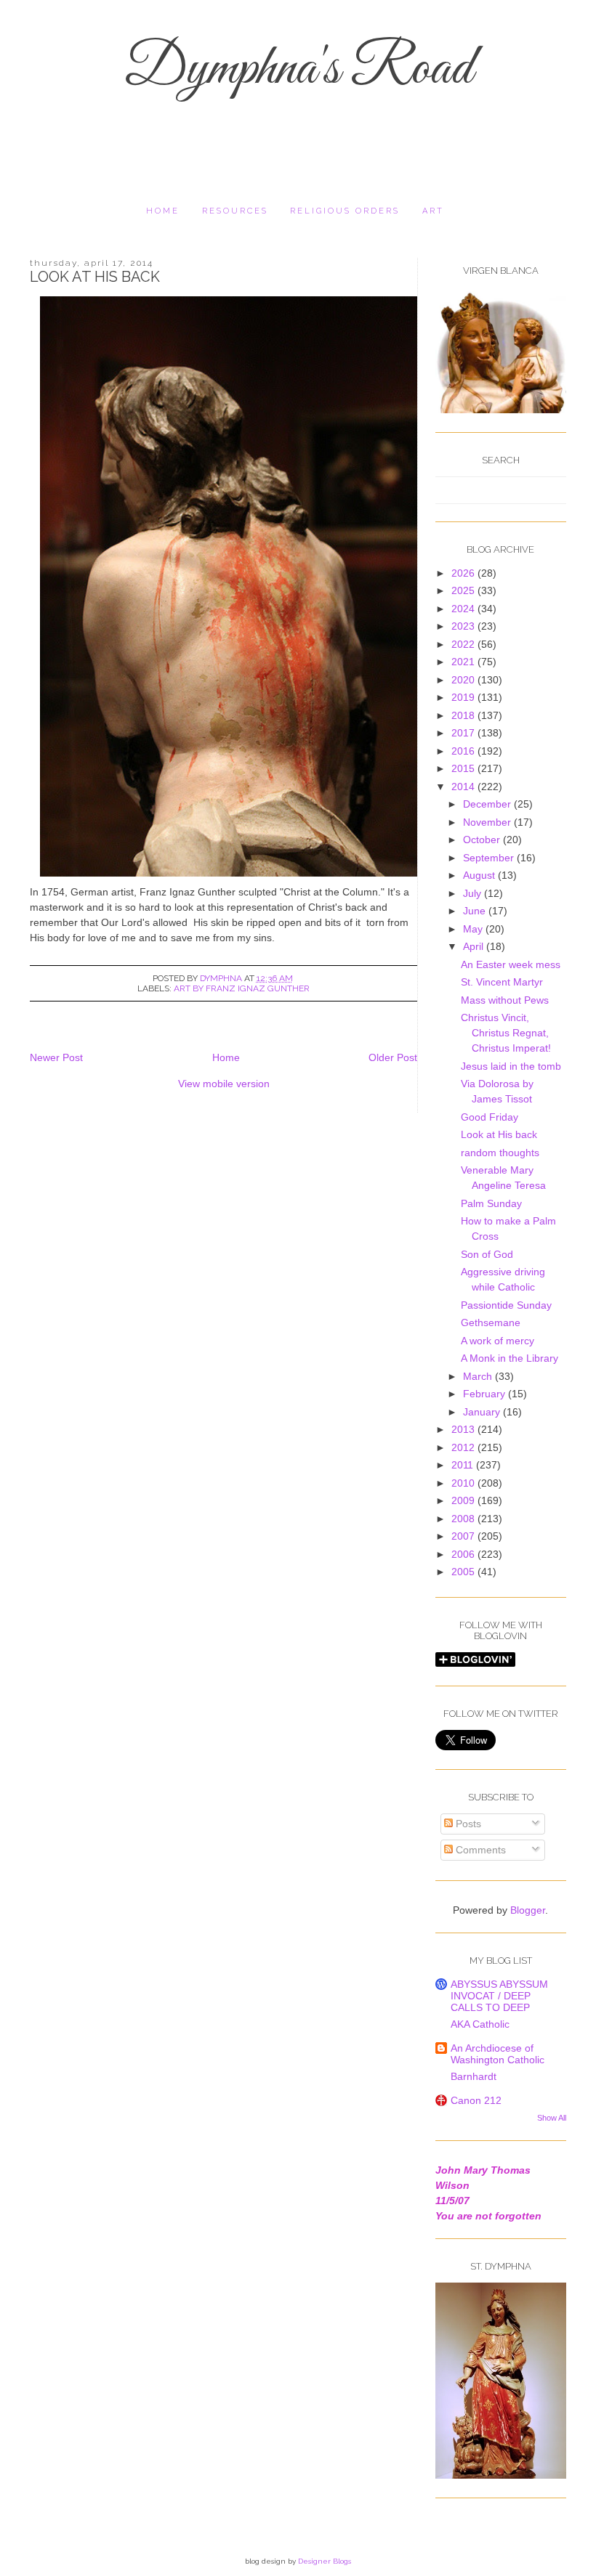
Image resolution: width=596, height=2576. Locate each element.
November (488, 822)
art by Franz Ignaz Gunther (242, 988)
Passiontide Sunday (506, 1305)
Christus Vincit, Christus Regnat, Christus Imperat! (506, 1033)
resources (235, 211)
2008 (464, 1519)
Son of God (487, 1254)
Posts (467, 1824)
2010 (464, 1483)
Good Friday (490, 1117)
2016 (464, 751)
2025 (464, 590)
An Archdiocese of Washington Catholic (498, 2054)
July (474, 893)
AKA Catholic (480, 2024)
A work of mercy (498, 1341)
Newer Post (56, 1057)
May (474, 929)
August (480, 875)
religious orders (345, 211)
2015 (464, 768)
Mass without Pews (505, 1000)
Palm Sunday (491, 1203)
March (479, 1376)
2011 (464, 1465)
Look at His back (499, 1134)
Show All (552, 2118)
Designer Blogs (325, 2561)
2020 (464, 680)
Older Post (393, 1057)
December (488, 804)
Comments (479, 1850)
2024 (464, 609)
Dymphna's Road (298, 70)
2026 (464, 573)
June (476, 911)
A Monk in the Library (510, 1358)
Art (433, 211)
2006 (464, 1554)
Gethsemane (491, 1322)
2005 (464, 1572)
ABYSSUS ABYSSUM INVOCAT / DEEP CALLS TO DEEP (499, 1996)
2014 (464, 787)
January (483, 1412)
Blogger (528, 1910)
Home (163, 211)
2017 (464, 733)
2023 (464, 626)
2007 (464, 1536)
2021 (464, 662)
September (490, 858)
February (486, 1394)
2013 (464, 1429)
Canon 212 (476, 2100)
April (475, 946)
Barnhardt (474, 2076)
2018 (464, 715)
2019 (464, 697)
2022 (464, 644)
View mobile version (224, 1084)
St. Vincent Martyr (502, 982)
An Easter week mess (511, 964)
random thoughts (500, 1153)
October (483, 840)
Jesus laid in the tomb (511, 1066)
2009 (464, 1500)
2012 (464, 1447)
